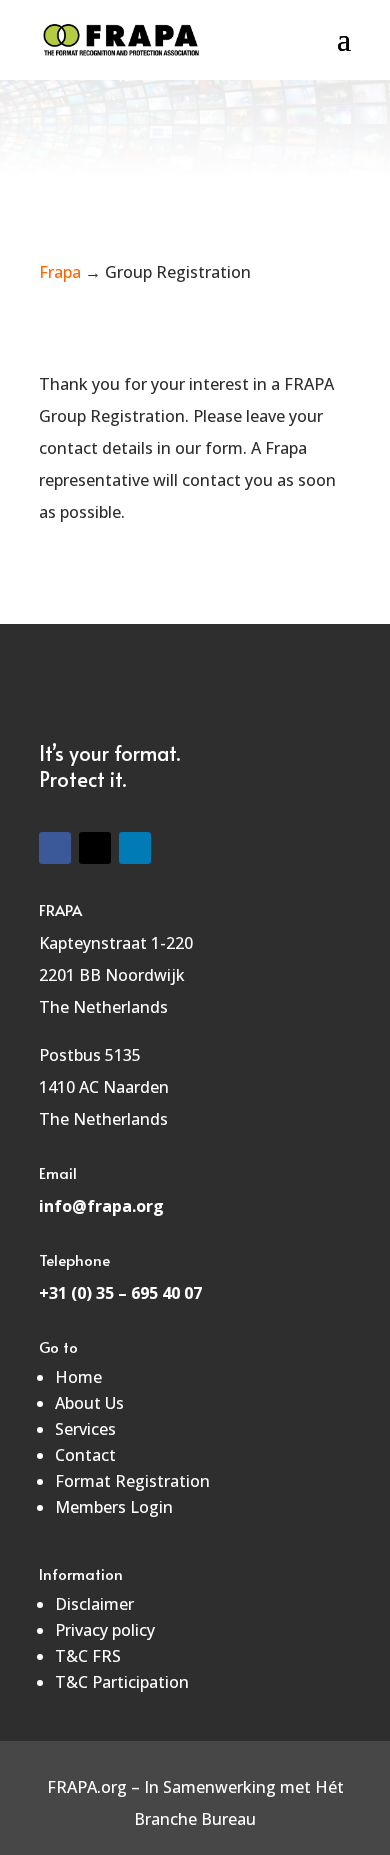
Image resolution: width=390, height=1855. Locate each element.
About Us (89, 1403)
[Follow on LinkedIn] (135, 848)
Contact (85, 1455)
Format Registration (132, 1481)
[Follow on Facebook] (55, 848)
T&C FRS (88, 1656)
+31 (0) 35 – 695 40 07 (120, 1293)
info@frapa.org (101, 1206)
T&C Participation (122, 1682)
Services (85, 1429)
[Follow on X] (95, 848)
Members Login (114, 1507)
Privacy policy (105, 1630)
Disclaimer (94, 1604)
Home (78, 1377)
